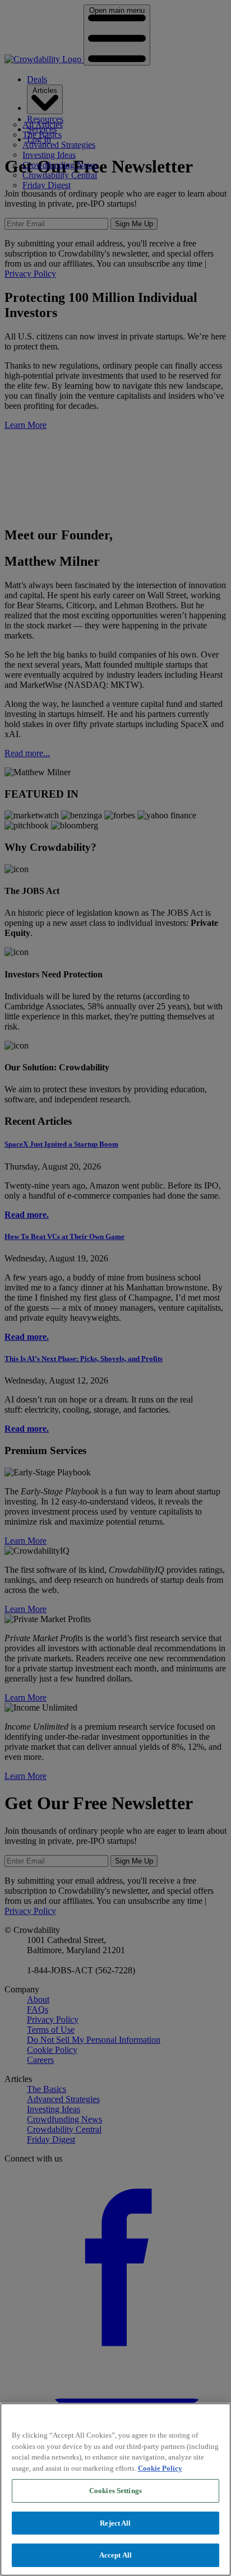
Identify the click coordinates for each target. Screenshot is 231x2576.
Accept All (115, 2555)
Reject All (115, 2523)
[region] (115, 2489)
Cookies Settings (115, 2491)
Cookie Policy (160, 2468)
